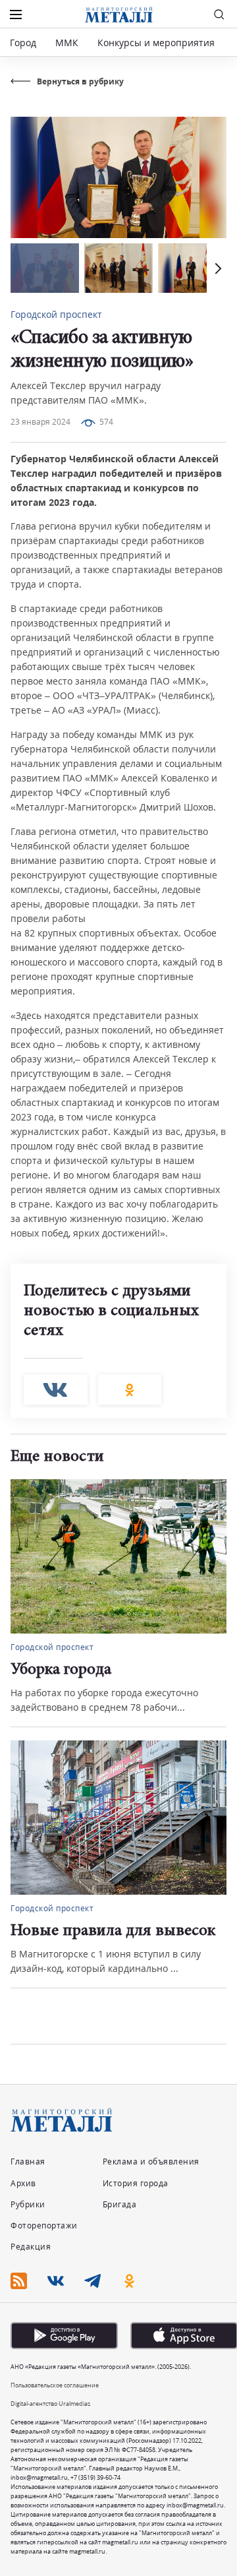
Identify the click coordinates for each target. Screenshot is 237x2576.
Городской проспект (56, 314)
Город (23, 43)
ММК (67, 43)
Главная (28, 2162)
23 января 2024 (40, 422)
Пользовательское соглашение (55, 2385)
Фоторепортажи (44, 2225)
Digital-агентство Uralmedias (50, 2404)
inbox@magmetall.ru (39, 2477)
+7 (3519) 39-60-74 (95, 2477)
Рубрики (28, 2204)
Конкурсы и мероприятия (157, 43)
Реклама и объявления (151, 2162)
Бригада (120, 2204)
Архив (23, 2183)
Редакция (31, 2247)
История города (136, 2183)
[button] (217, 268)
